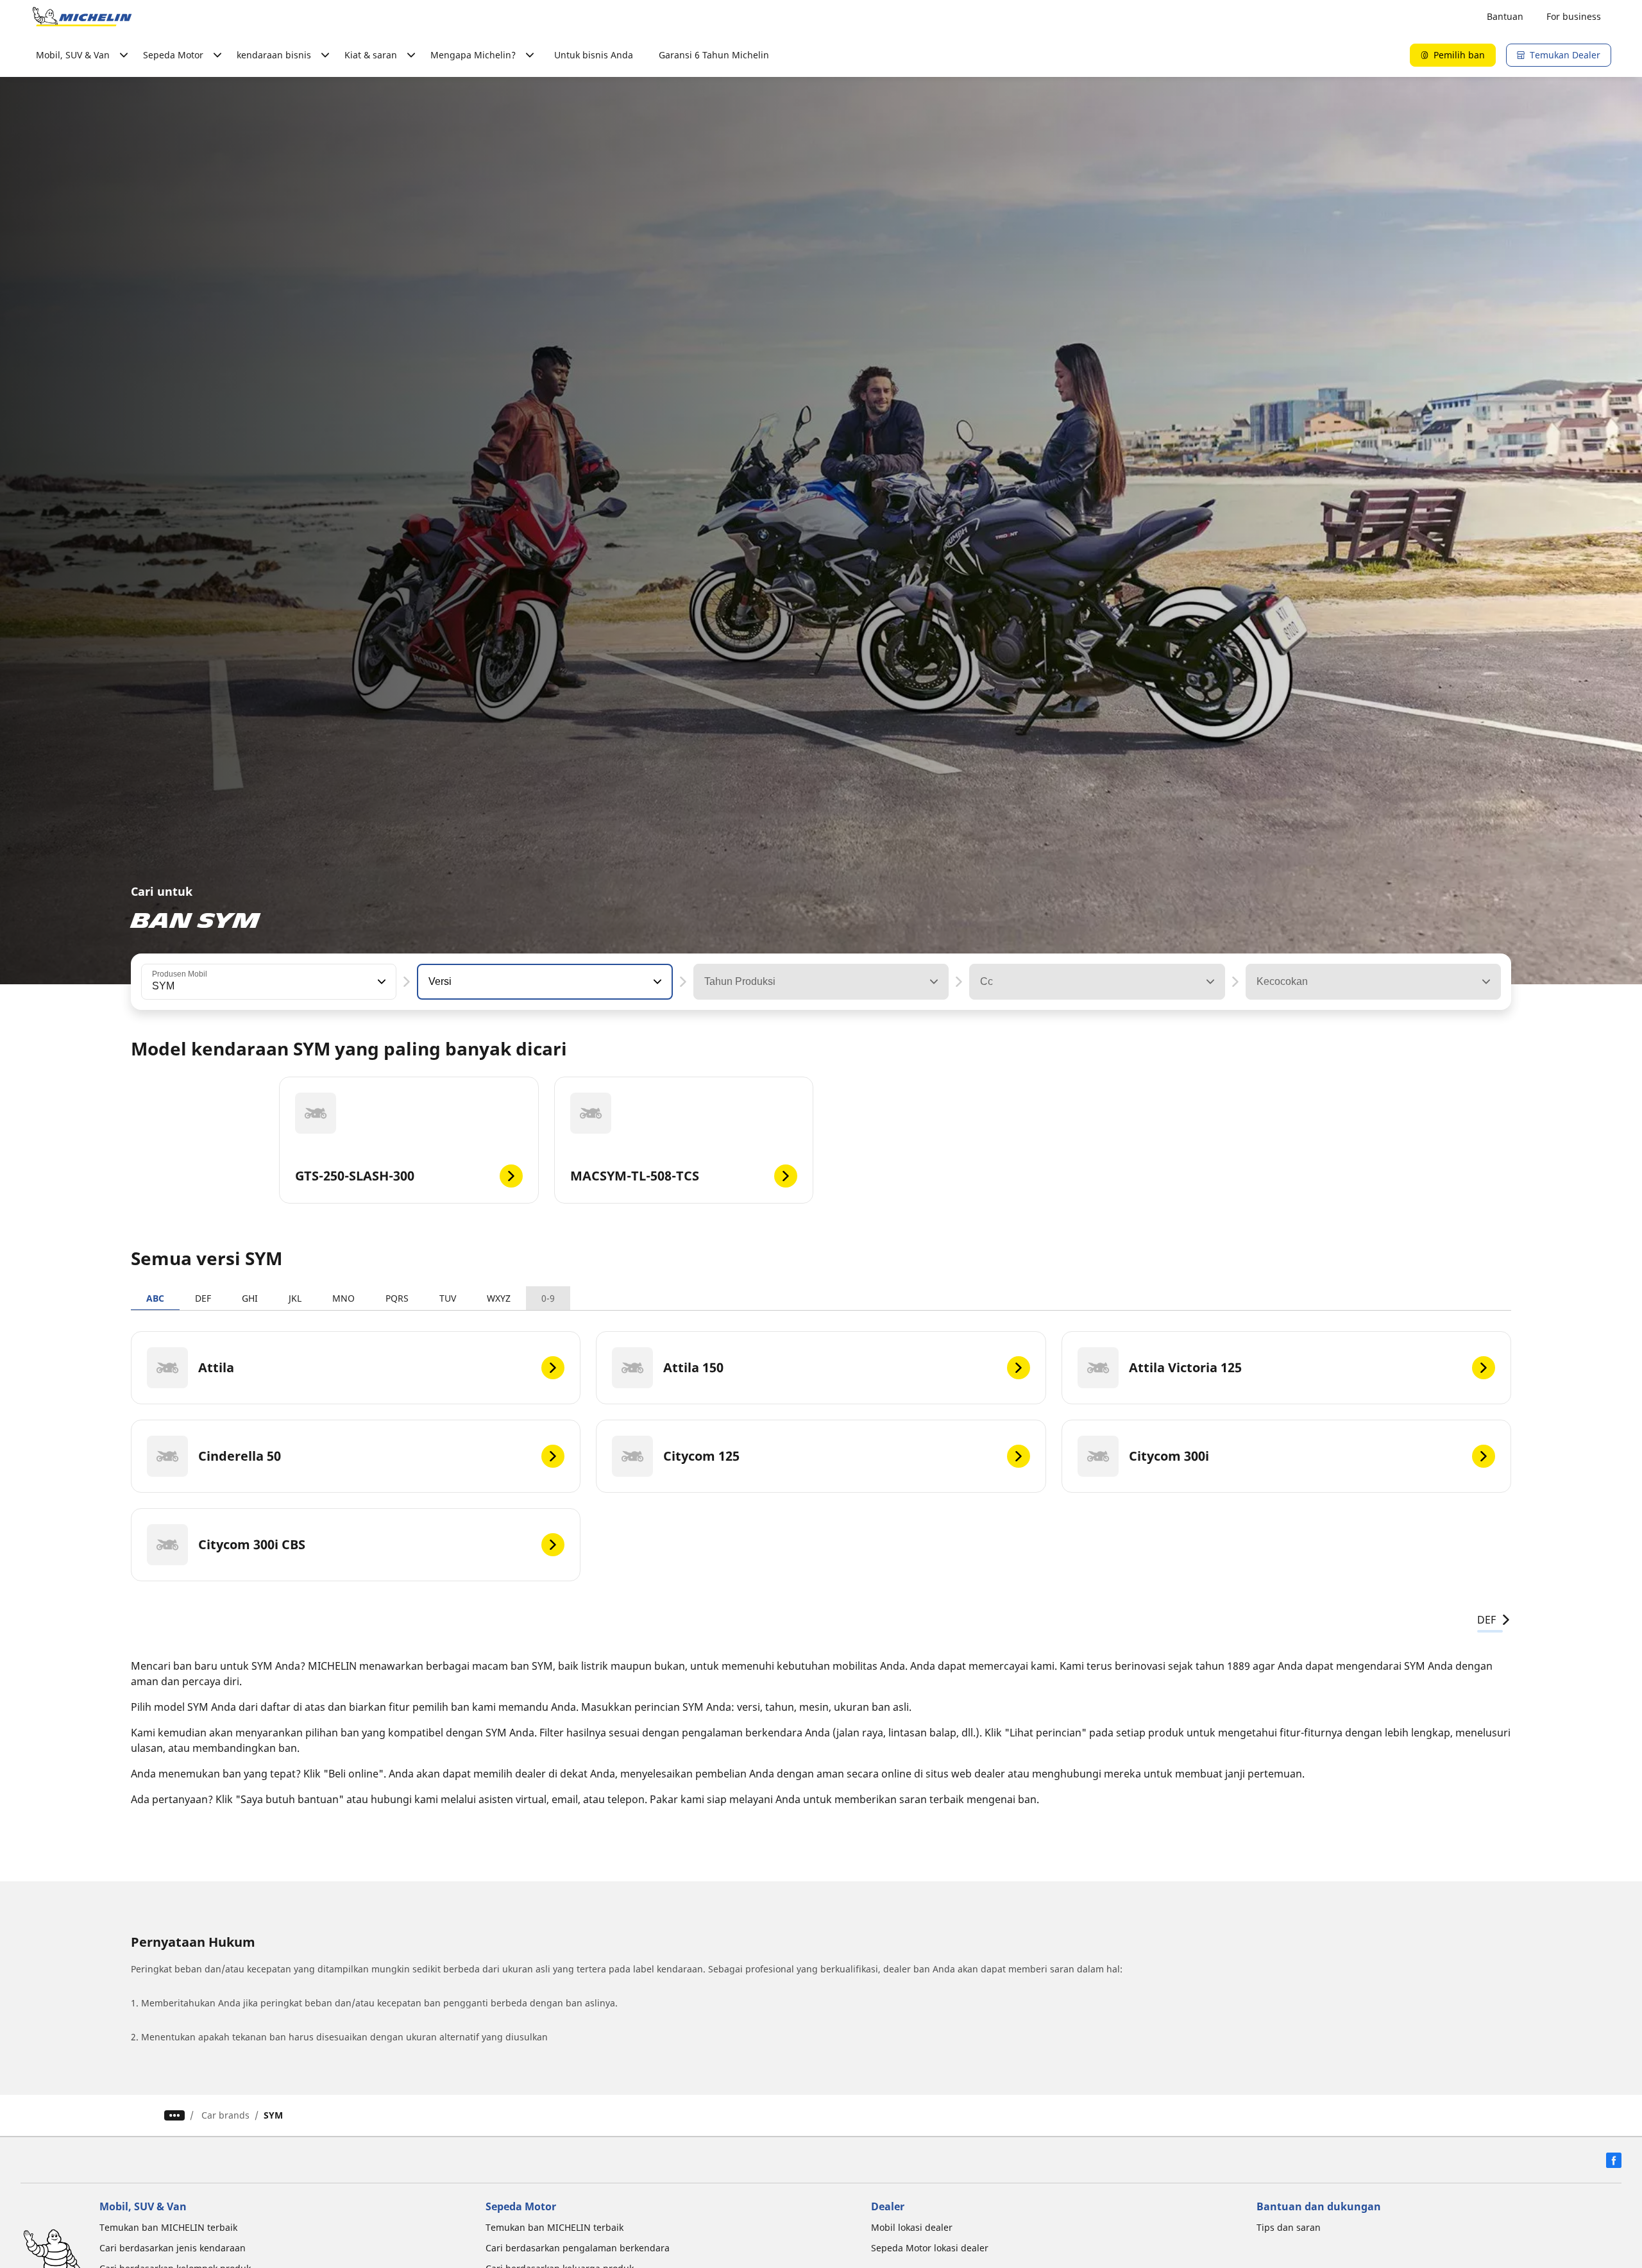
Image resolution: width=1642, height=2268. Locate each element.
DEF (203, 1298)
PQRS (397, 1298)
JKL (295, 1298)
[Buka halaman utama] (82, 17)
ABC (155, 1298)
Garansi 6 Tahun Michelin (714, 55)
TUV (448, 1298)
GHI (250, 1298)
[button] (380, 982)
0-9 (548, 1298)
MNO (343, 1298)
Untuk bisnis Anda (594, 55)
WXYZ (499, 1298)
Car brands (225, 2115)
